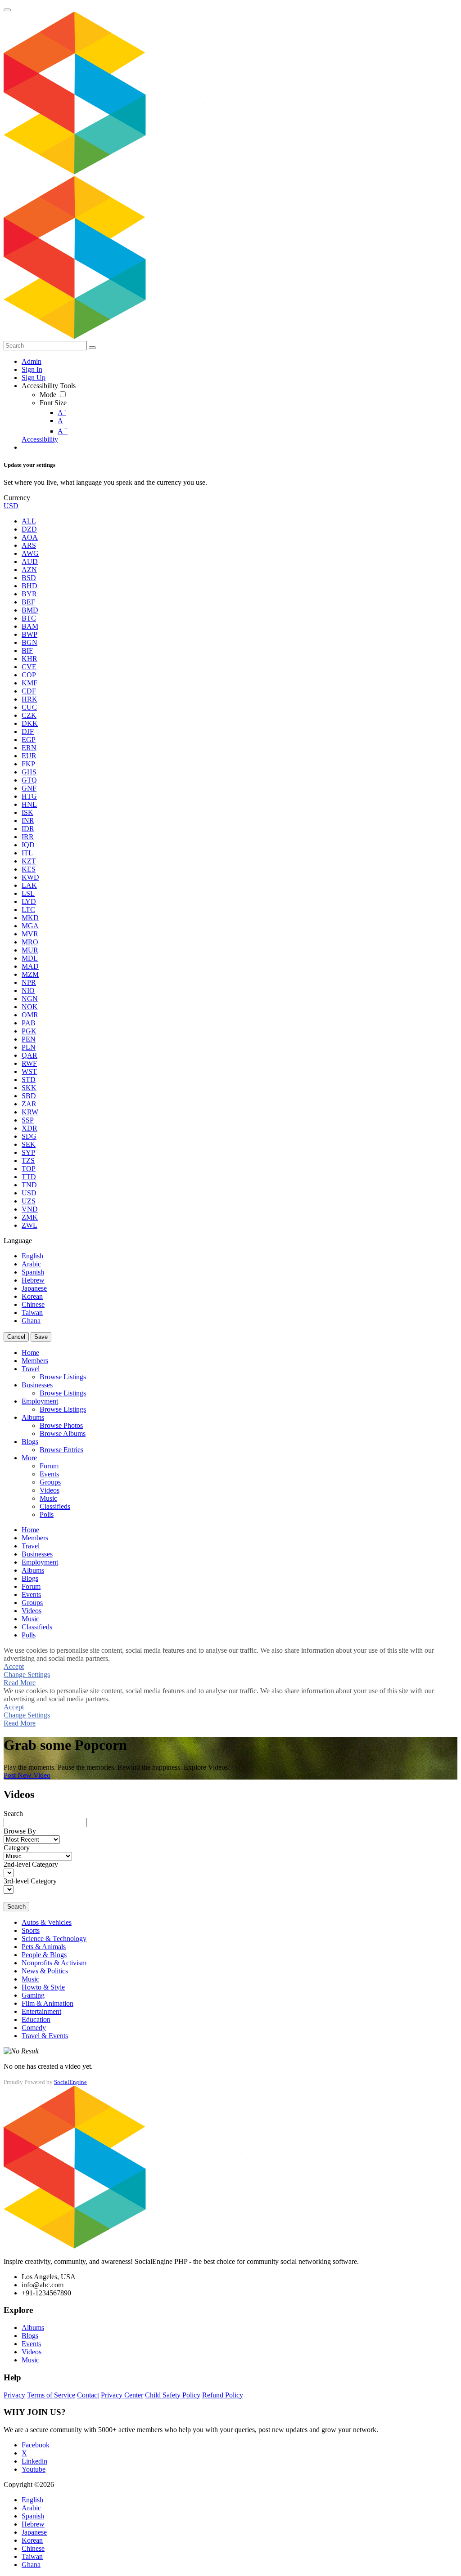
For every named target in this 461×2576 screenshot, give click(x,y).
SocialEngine (70, 2082)
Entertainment (41, 2011)
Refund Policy (223, 2395)
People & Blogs (44, 1955)
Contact (88, 2395)
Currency (17, 498)
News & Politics (45, 1971)
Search (13, 1813)
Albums (33, 2328)
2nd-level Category (31, 1864)
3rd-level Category (30, 1881)
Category (17, 1848)
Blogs (30, 2336)
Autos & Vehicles (47, 1922)
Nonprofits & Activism (54, 1963)
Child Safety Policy (173, 2395)
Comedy (34, 2028)
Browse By (20, 1831)
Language (18, 1241)
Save (41, 1337)
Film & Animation (47, 2003)
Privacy (14, 2395)
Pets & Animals (44, 1947)
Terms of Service (51, 2395)
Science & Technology (54, 1939)
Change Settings (27, 1675)
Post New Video (27, 1775)
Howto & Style (43, 1987)
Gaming (33, 1995)
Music (30, 1979)
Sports (31, 1930)
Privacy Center (122, 2395)
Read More (20, 1683)
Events (31, 2344)
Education (36, 2019)
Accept (14, 1666)
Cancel (16, 1337)
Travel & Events (45, 2036)
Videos (32, 2352)
